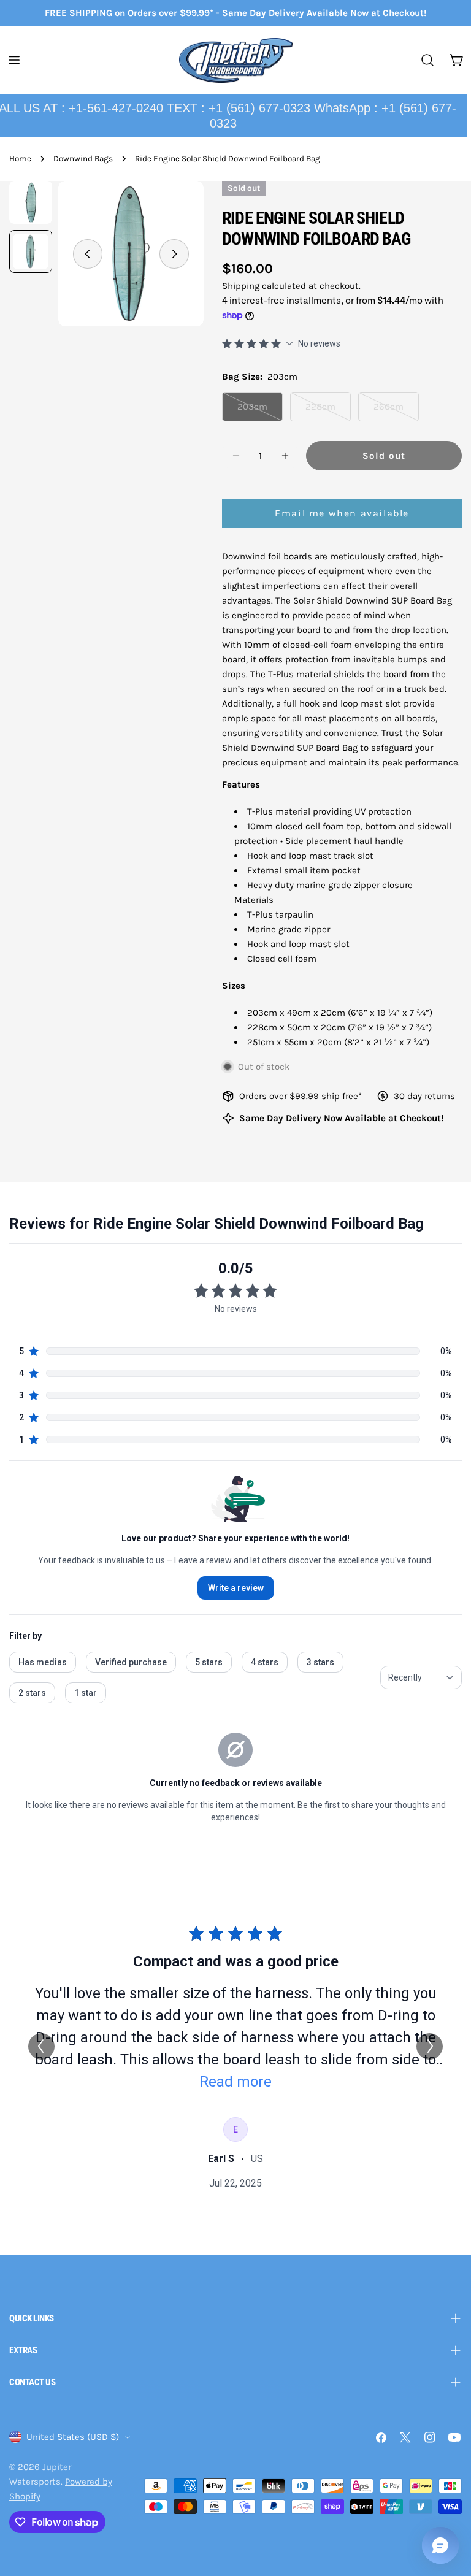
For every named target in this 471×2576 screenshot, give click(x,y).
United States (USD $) (73, 2437)
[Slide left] (88, 254)
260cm (396, 411)
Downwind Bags (83, 159)
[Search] (427, 60)
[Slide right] (174, 254)
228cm (328, 411)
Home (20, 159)
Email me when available (342, 513)
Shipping (241, 286)
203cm (260, 411)
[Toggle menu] (14, 60)
